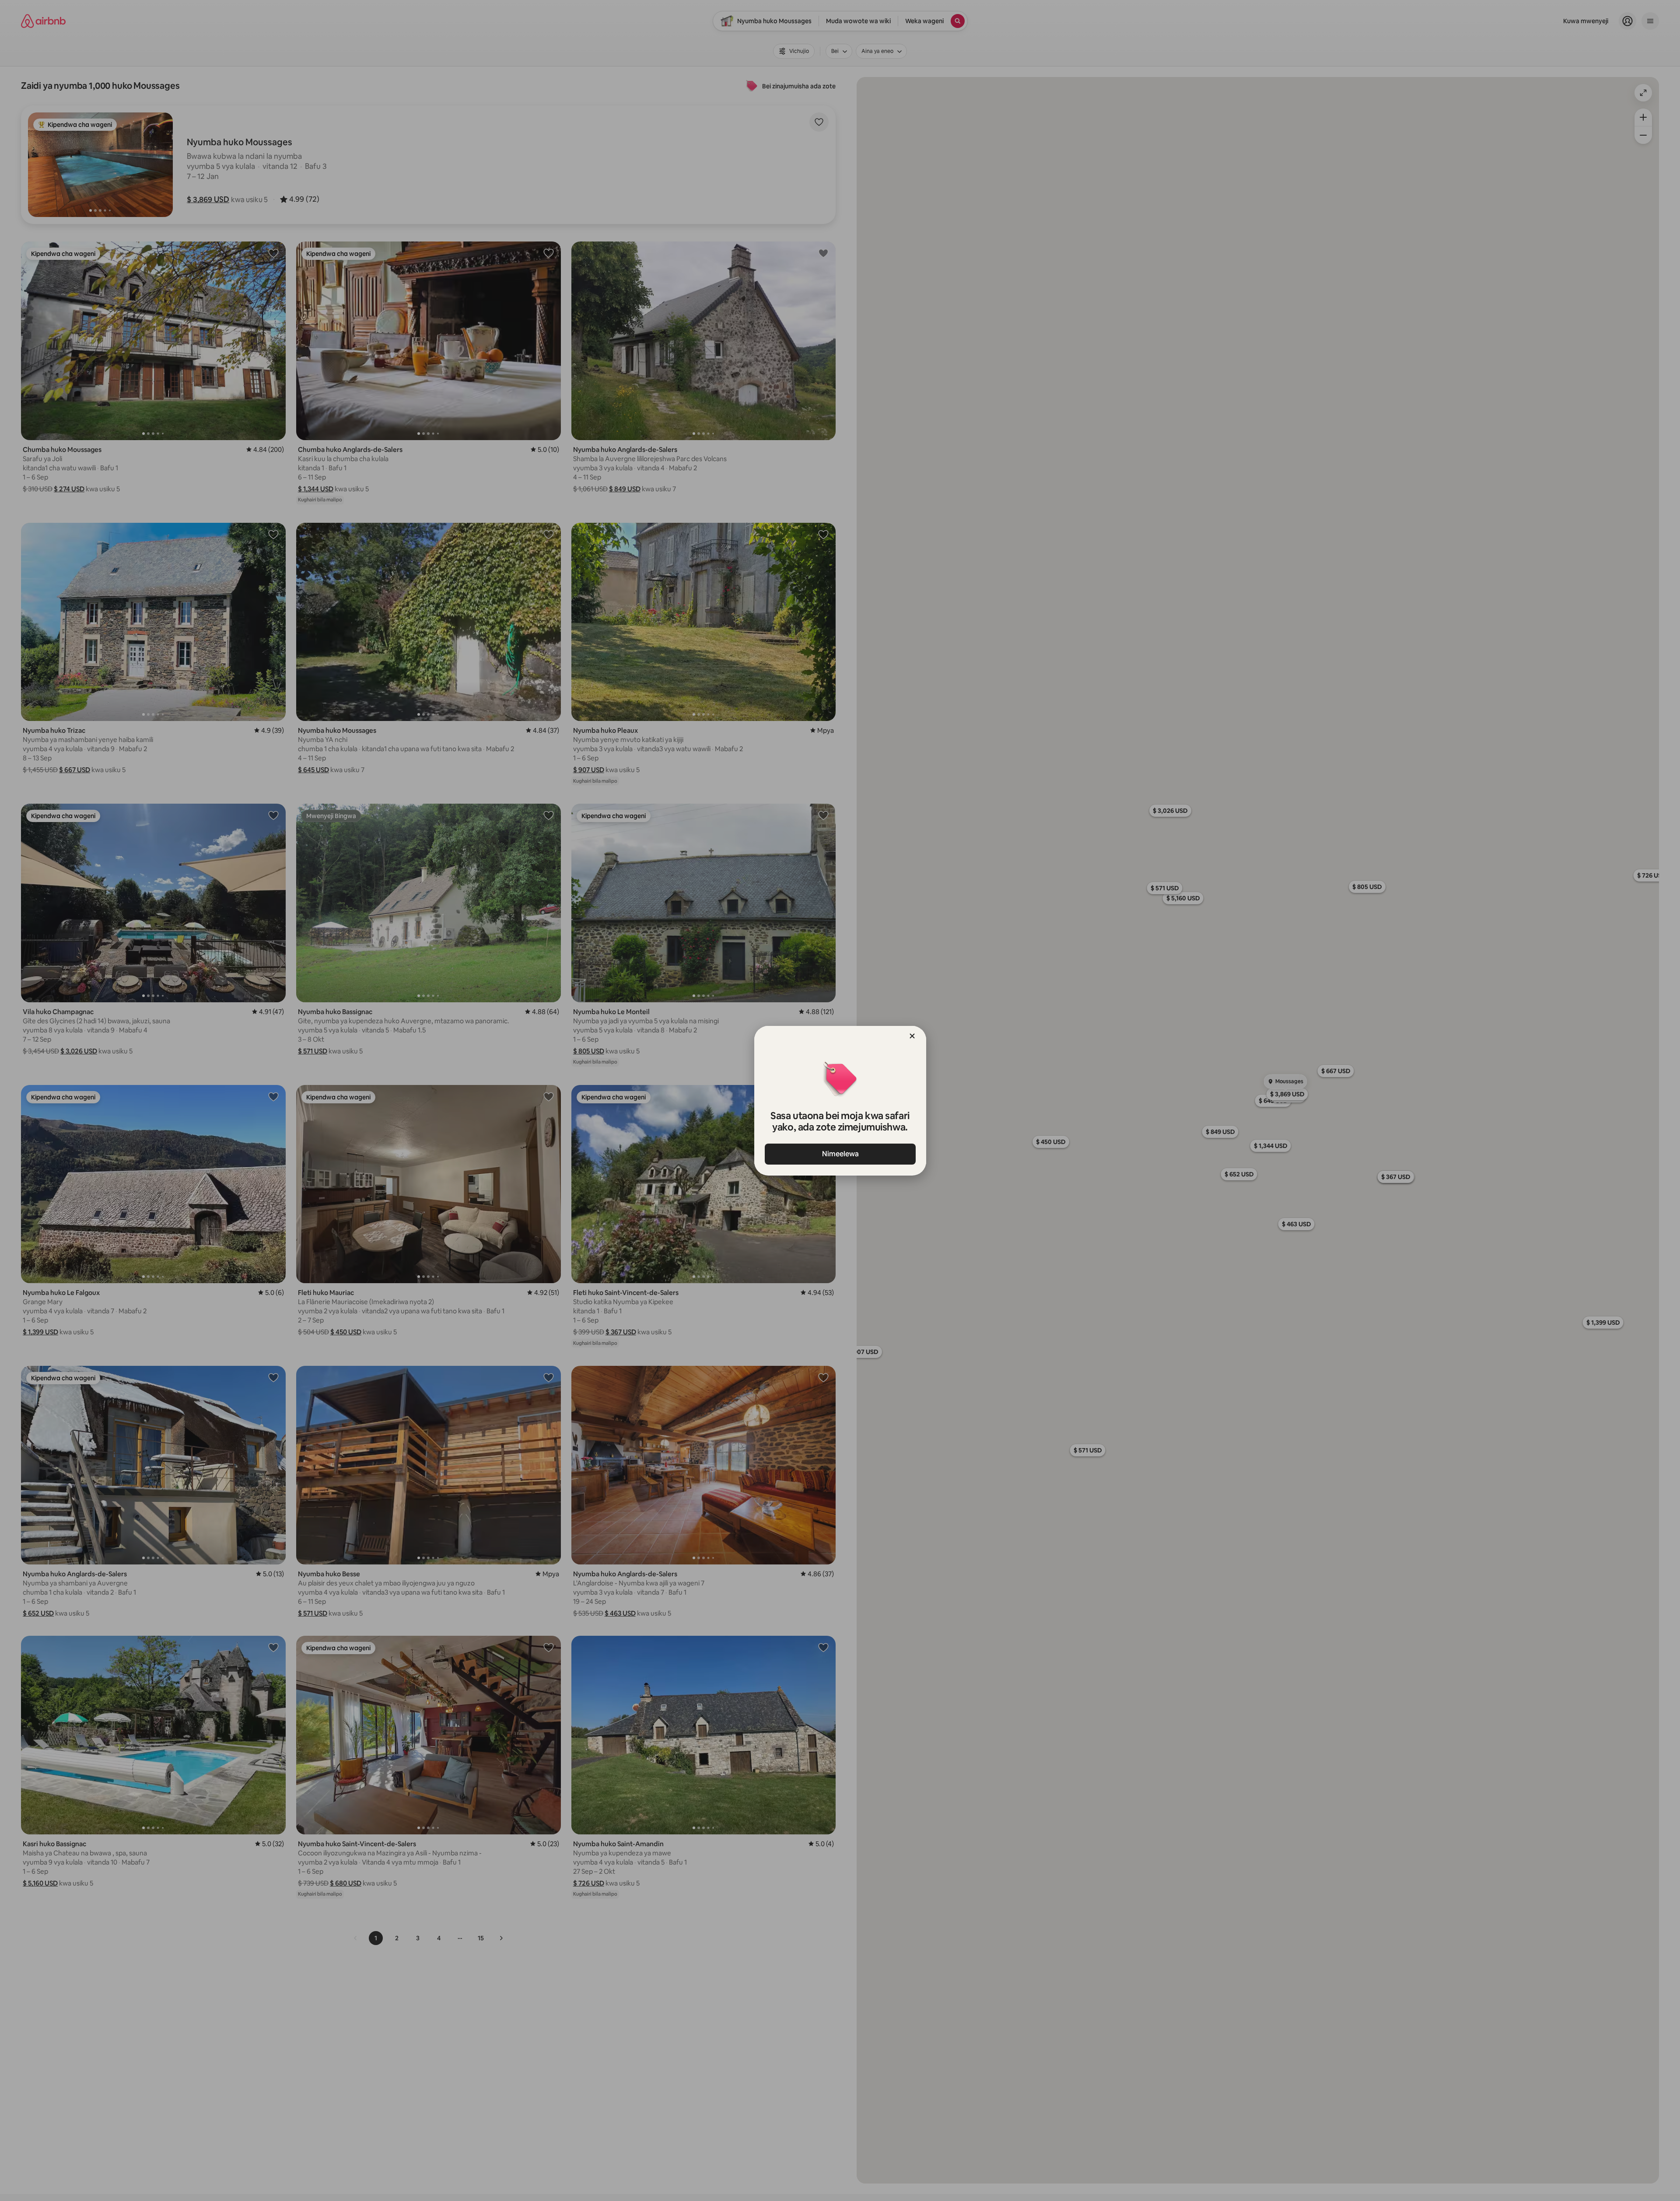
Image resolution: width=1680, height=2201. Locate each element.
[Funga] (912, 1036)
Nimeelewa (840, 1154)
